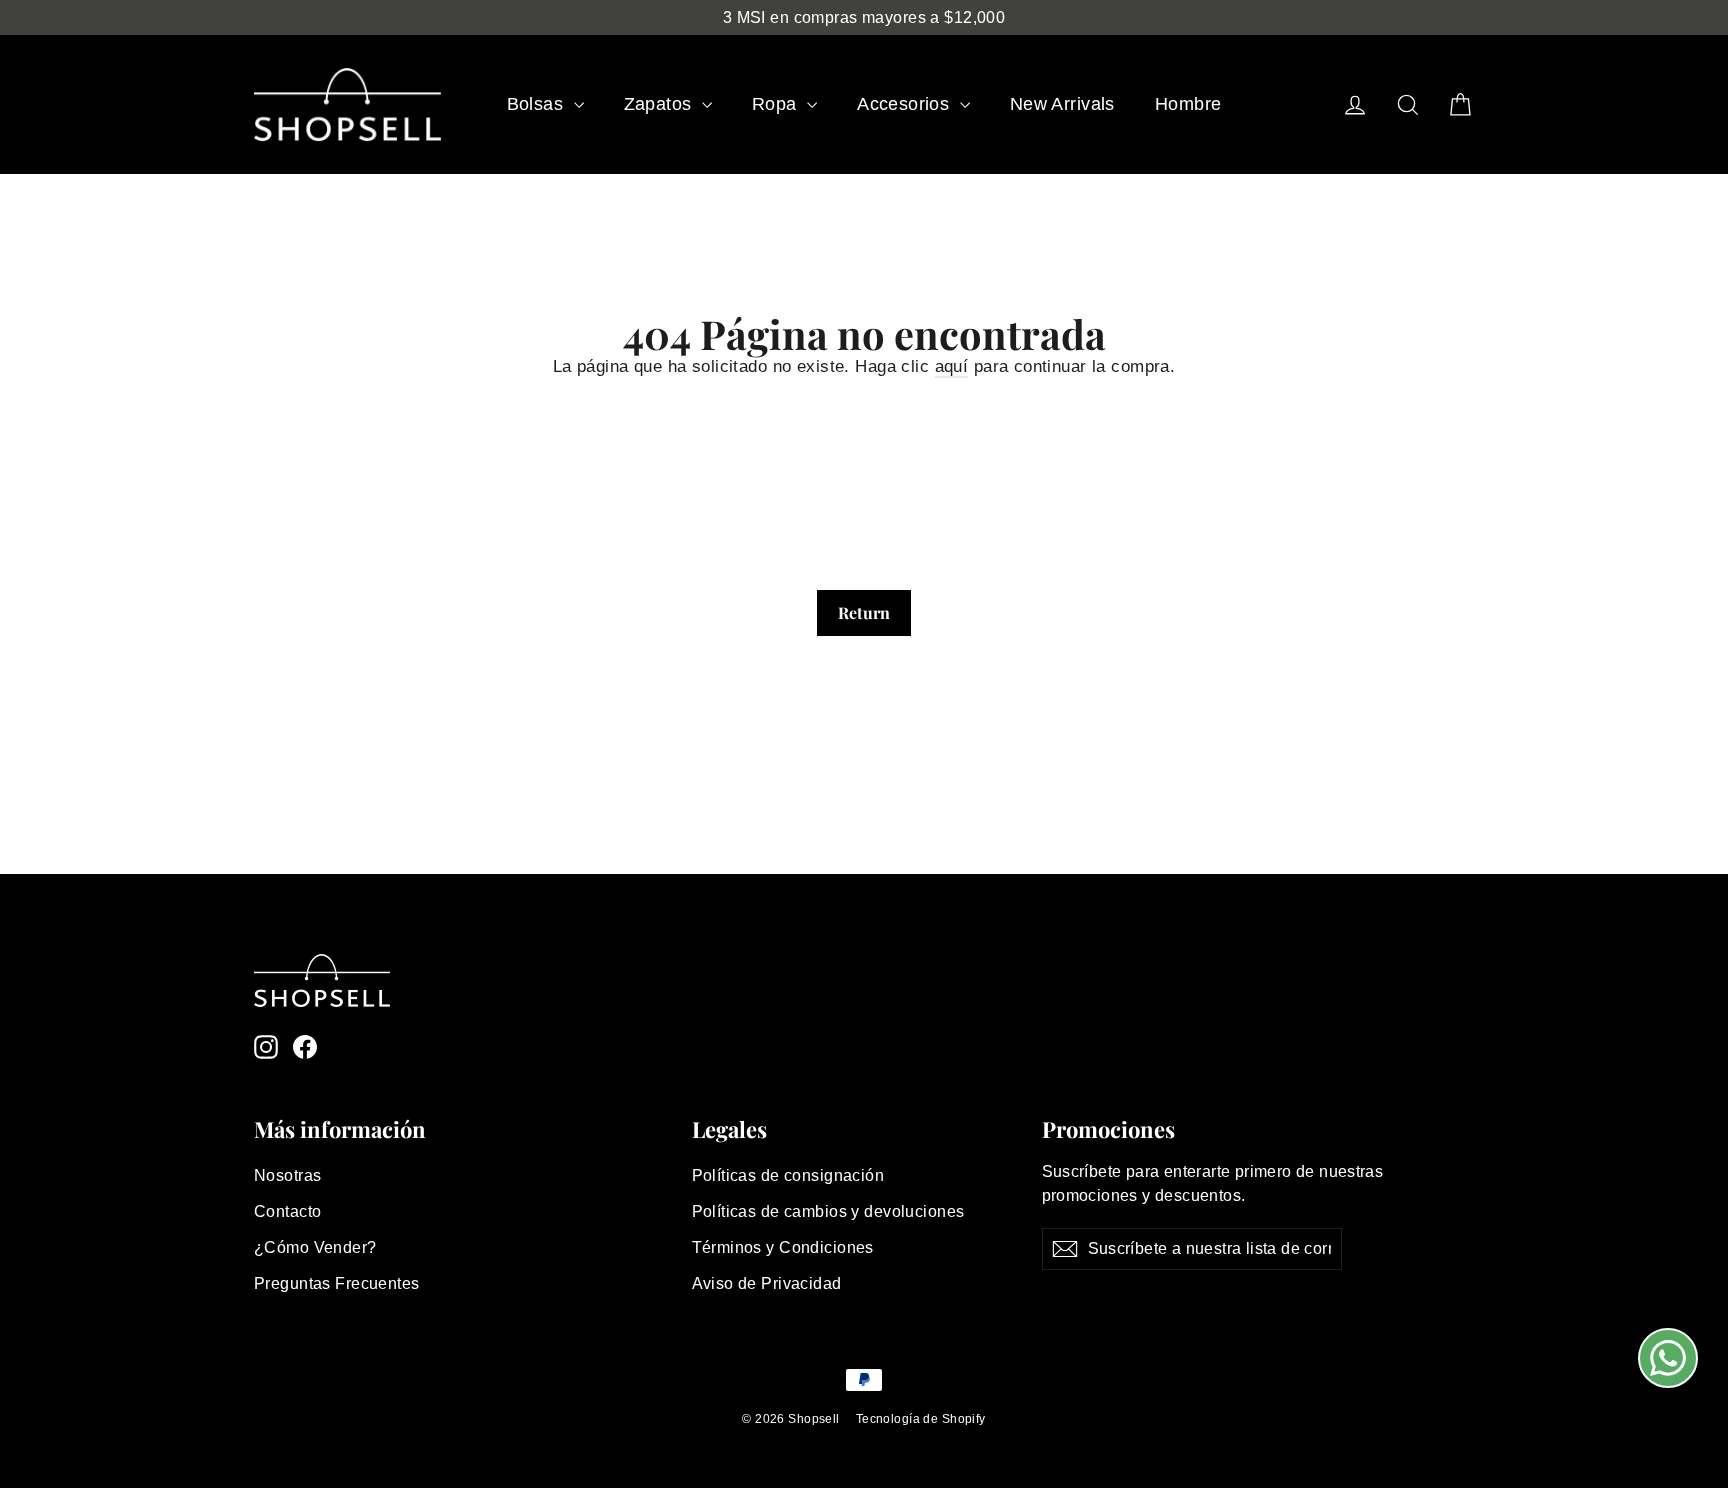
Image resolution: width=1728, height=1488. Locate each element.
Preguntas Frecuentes (337, 1283)
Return (864, 612)
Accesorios (906, 104)
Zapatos (660, 104)
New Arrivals (1062, 104)
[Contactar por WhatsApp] (1668, 1358)
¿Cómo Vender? (315, 1247)
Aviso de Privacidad (767, 1283)
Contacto (287, 1211)
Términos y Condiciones (783, 1247)
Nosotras (287, 1175)
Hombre (1188, 104)
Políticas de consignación (788, 1175)
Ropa (777, 104)
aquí (952, 366)
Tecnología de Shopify (921, 1419)
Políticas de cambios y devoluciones (828, 1211)
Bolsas (538, 104)
